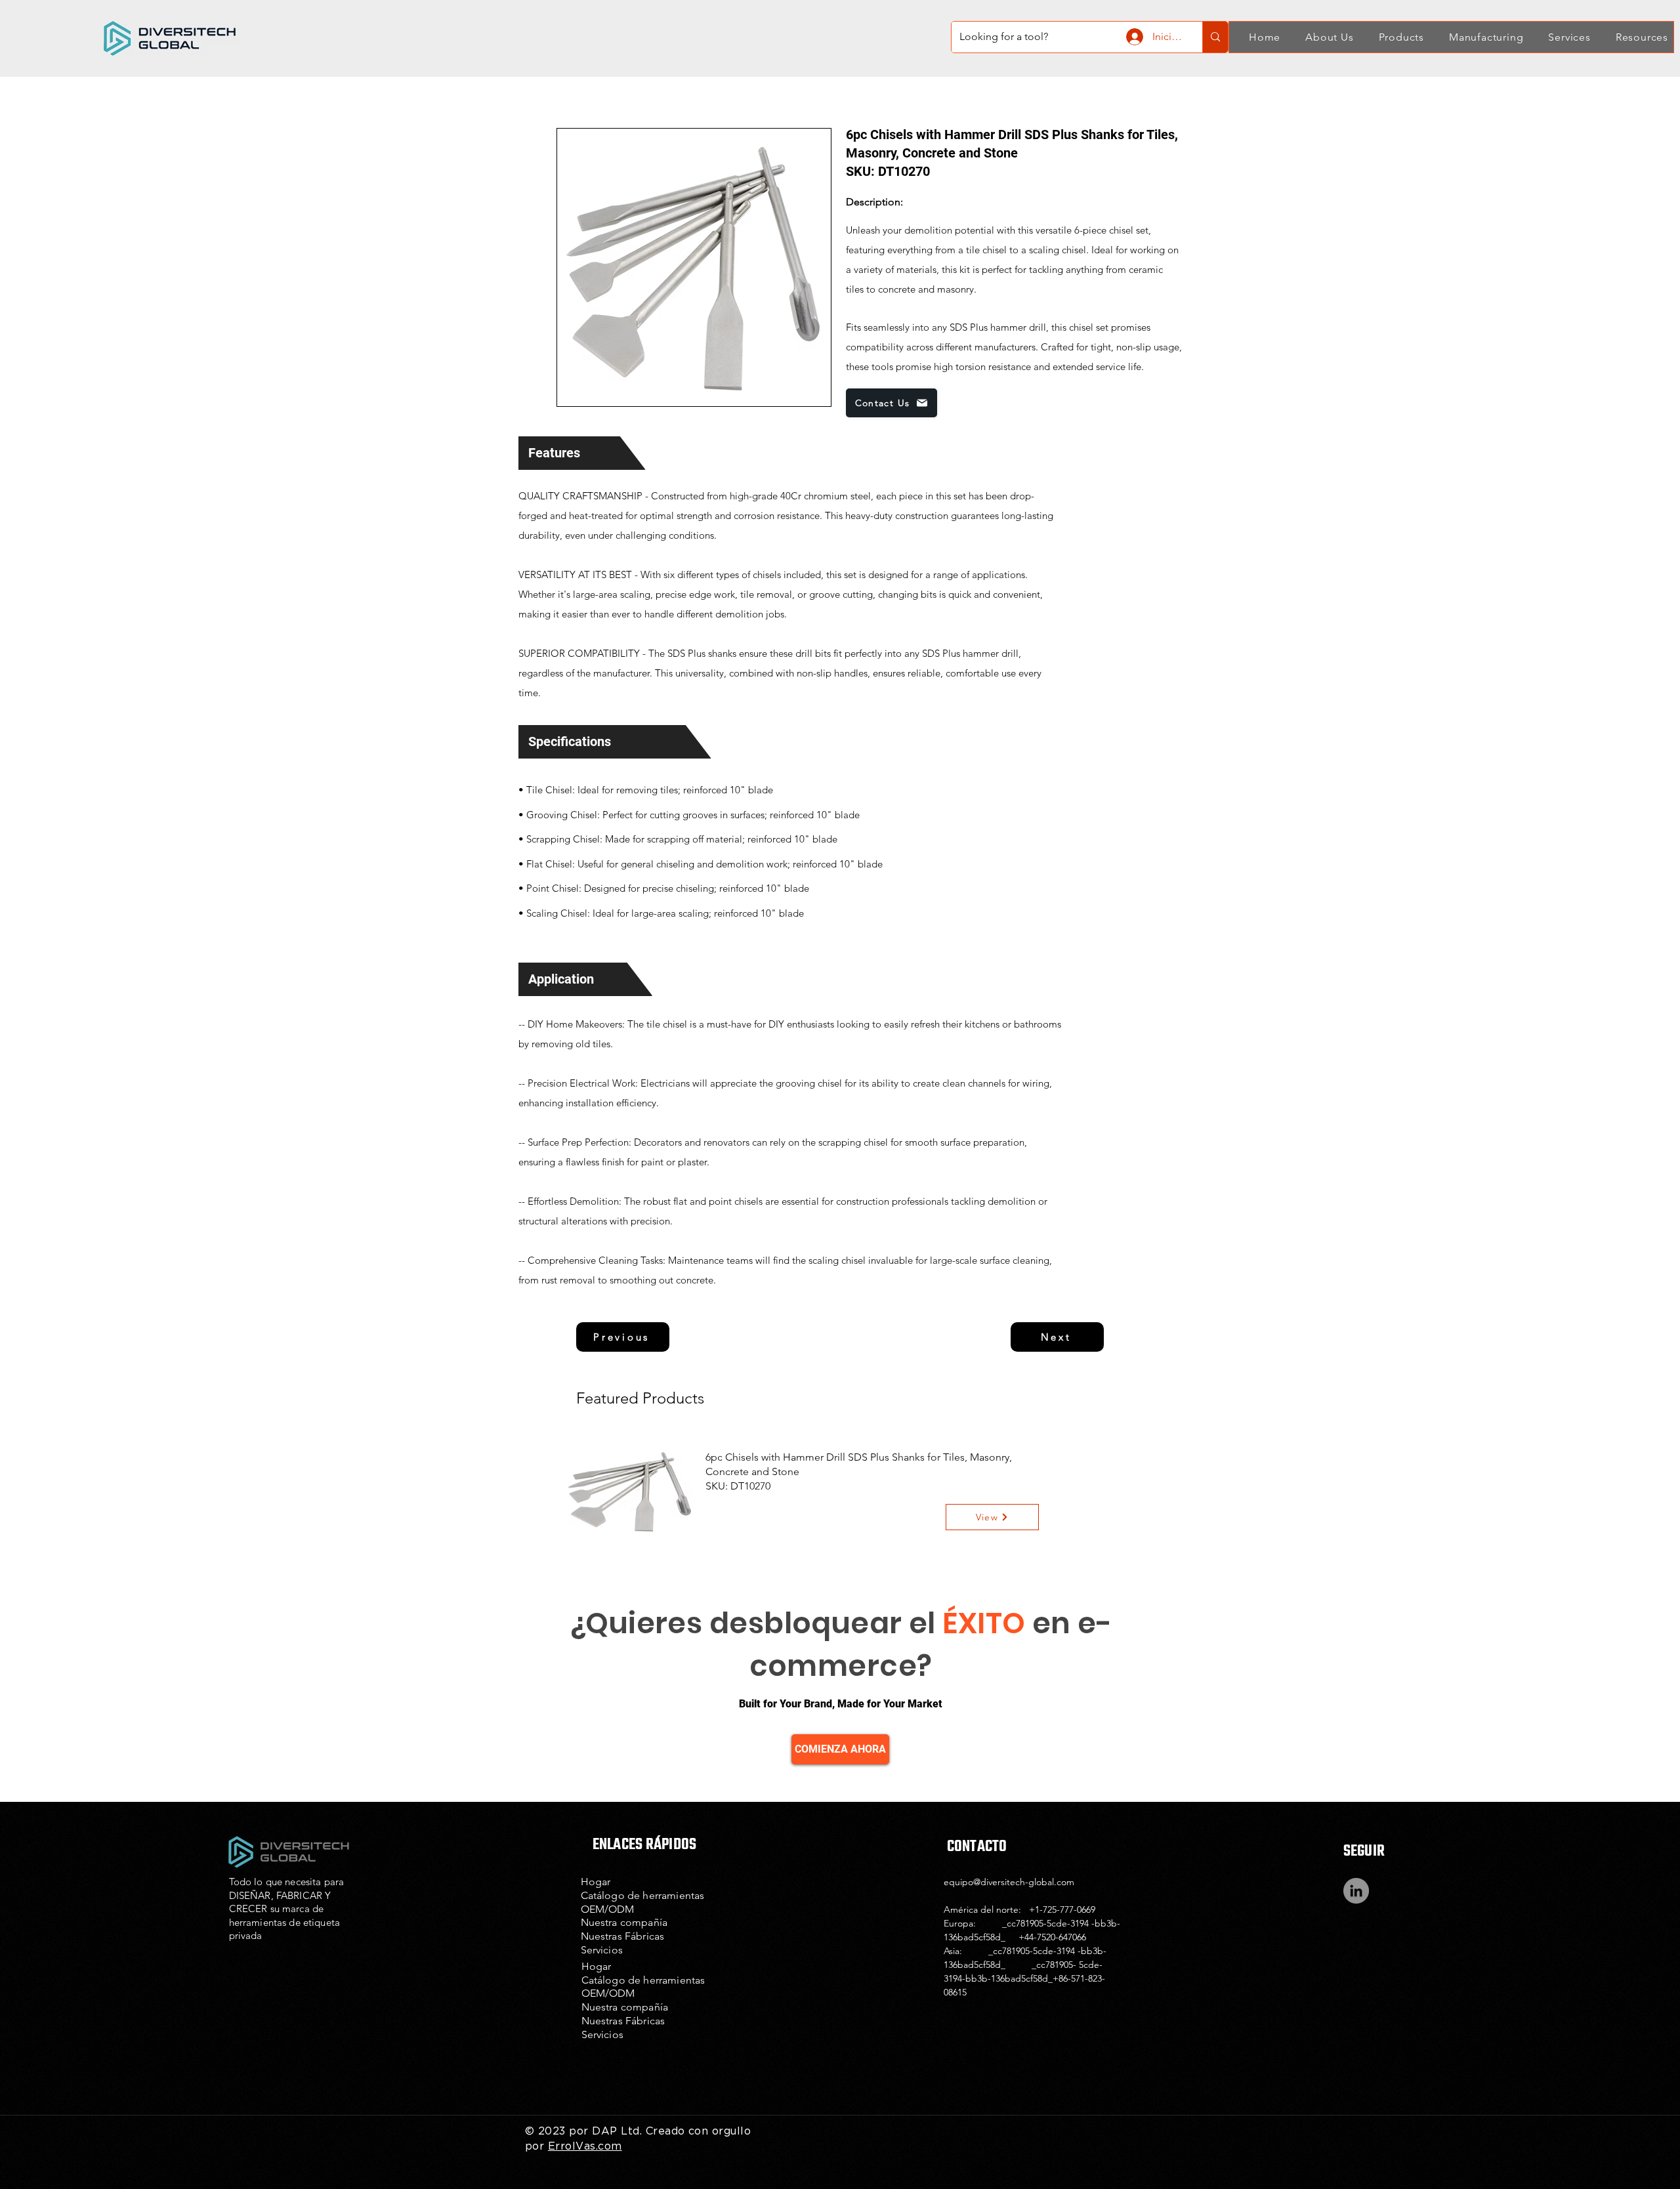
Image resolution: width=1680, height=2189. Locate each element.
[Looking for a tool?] (1215, 37)
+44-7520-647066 (1052, 1937)
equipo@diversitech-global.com (1009, 1882)
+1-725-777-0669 (1062, 1909)
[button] (1322, 37)
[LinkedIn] (1356, 1891)
